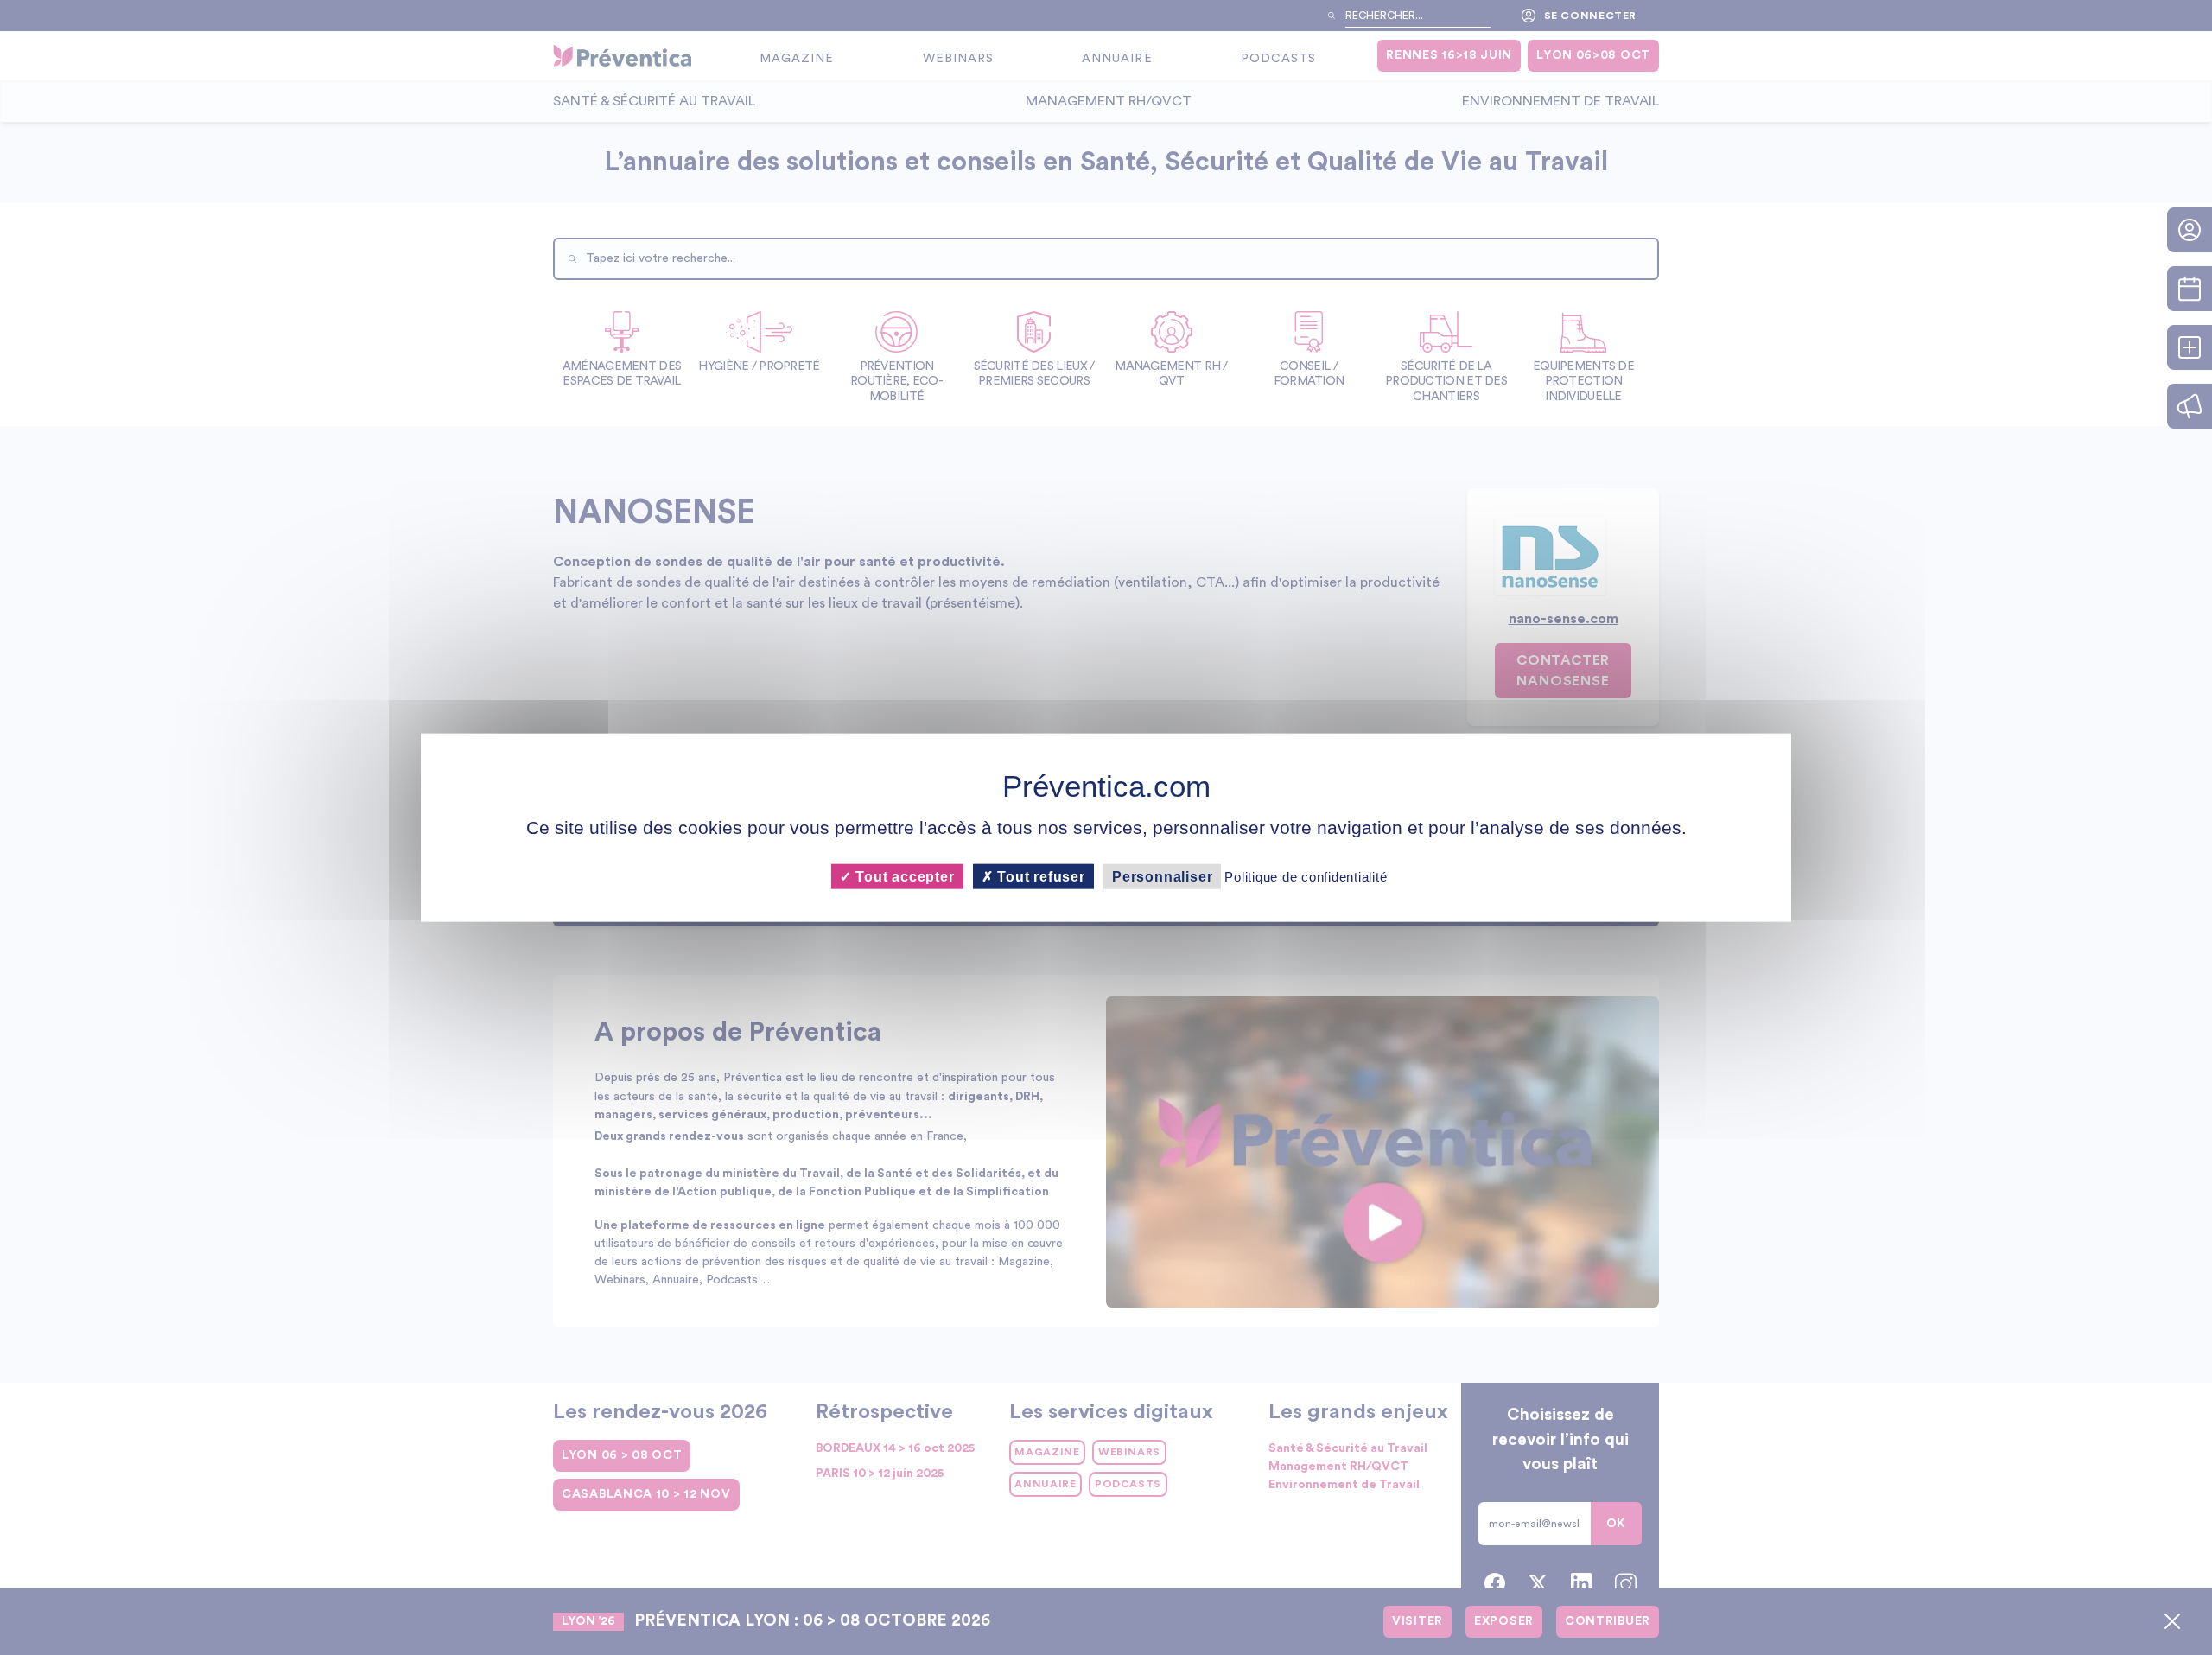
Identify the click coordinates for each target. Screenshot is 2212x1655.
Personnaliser (1162, 877)
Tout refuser (1039, 877)
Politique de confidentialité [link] (1306, 877)
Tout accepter (903, 877)
